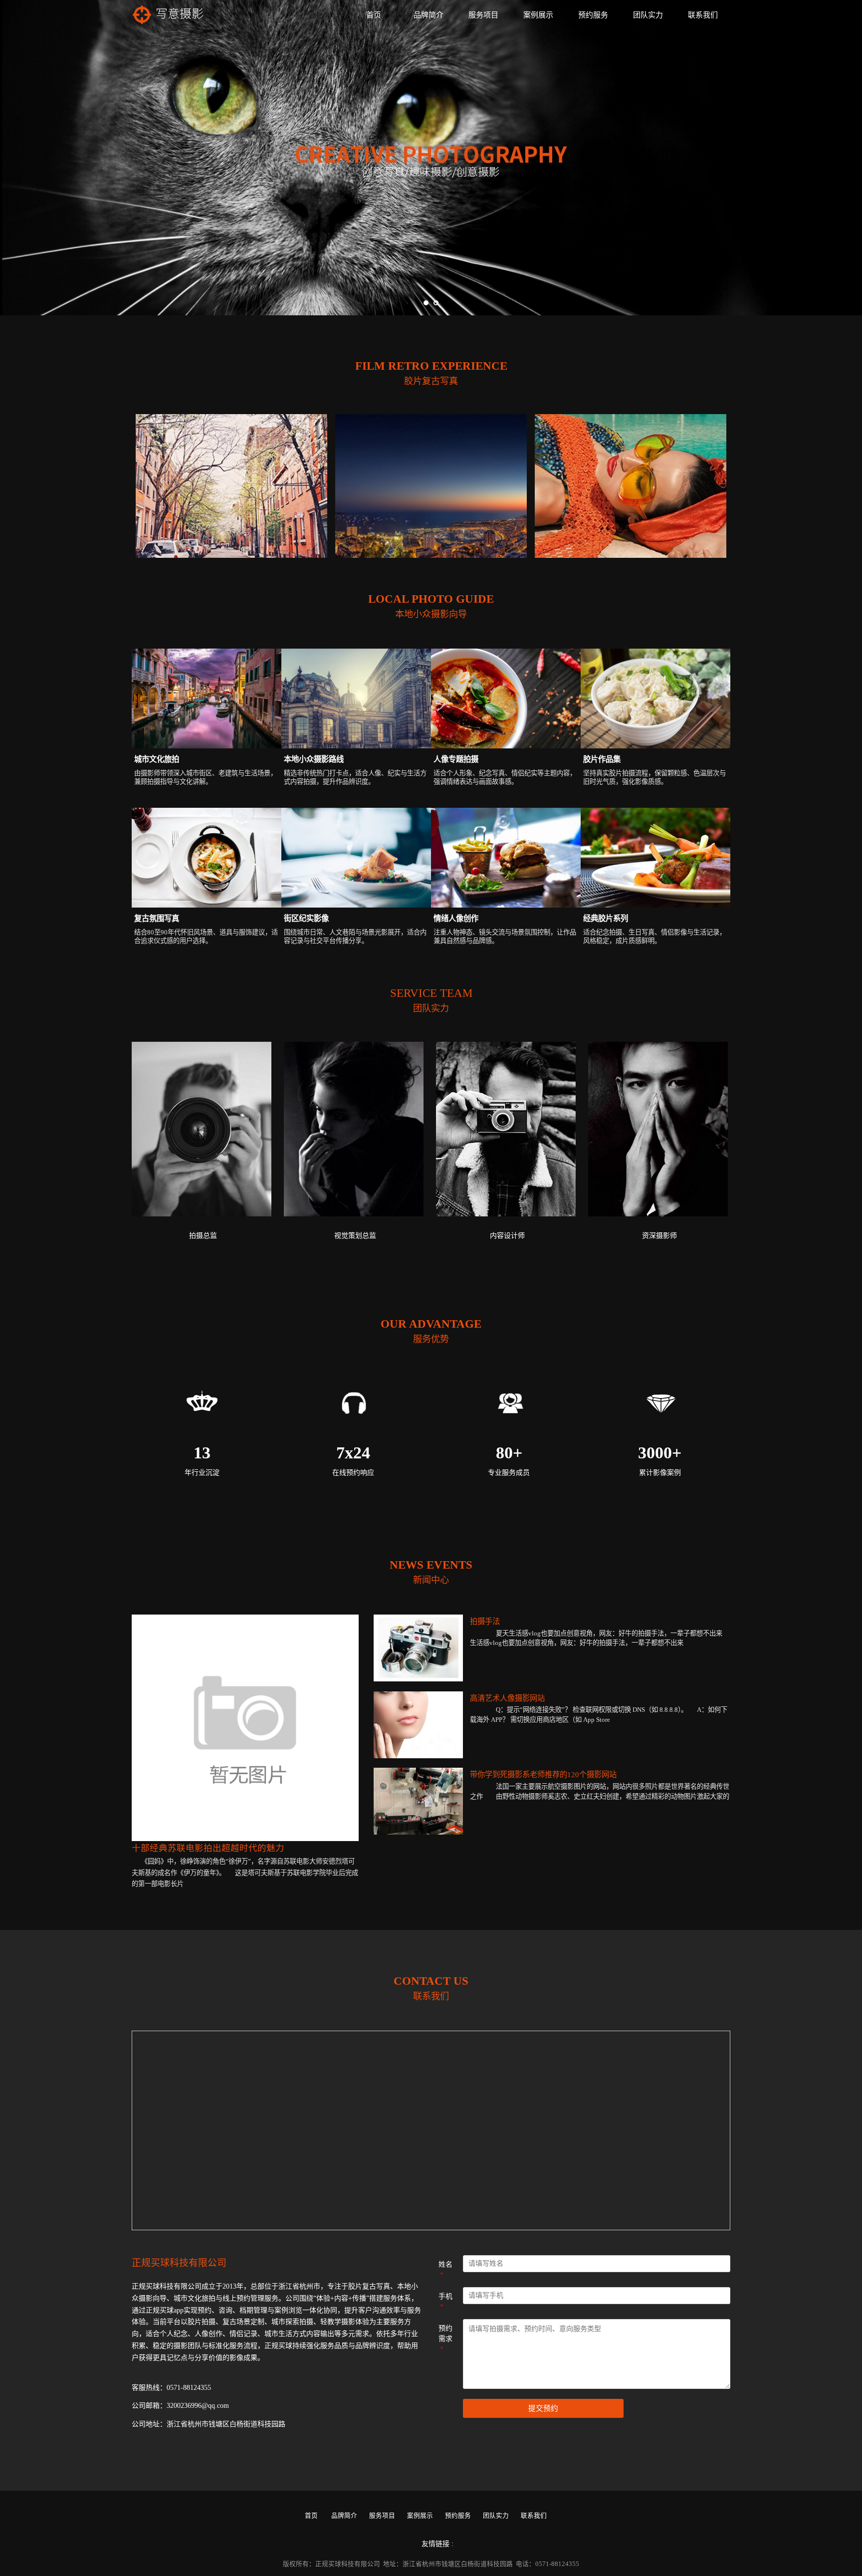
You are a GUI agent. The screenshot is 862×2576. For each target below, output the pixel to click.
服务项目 (483, 15)
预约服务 (593, 15)
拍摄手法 (485, 1621)
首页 (374, 15)
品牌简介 (429, 15)
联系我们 (703, 15)
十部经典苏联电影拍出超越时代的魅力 (208, 1848)
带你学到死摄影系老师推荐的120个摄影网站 (543, 1774)
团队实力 (648, 15)
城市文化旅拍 (157, 759)
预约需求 (445, 2339)
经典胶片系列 (606, 918)
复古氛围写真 (157, 918)
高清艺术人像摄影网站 (507, 1698)
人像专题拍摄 (456, 759)
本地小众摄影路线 (314, 759)
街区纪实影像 (306, 918)
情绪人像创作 (456, 918)
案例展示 (538, 15)
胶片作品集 (602, 759)
